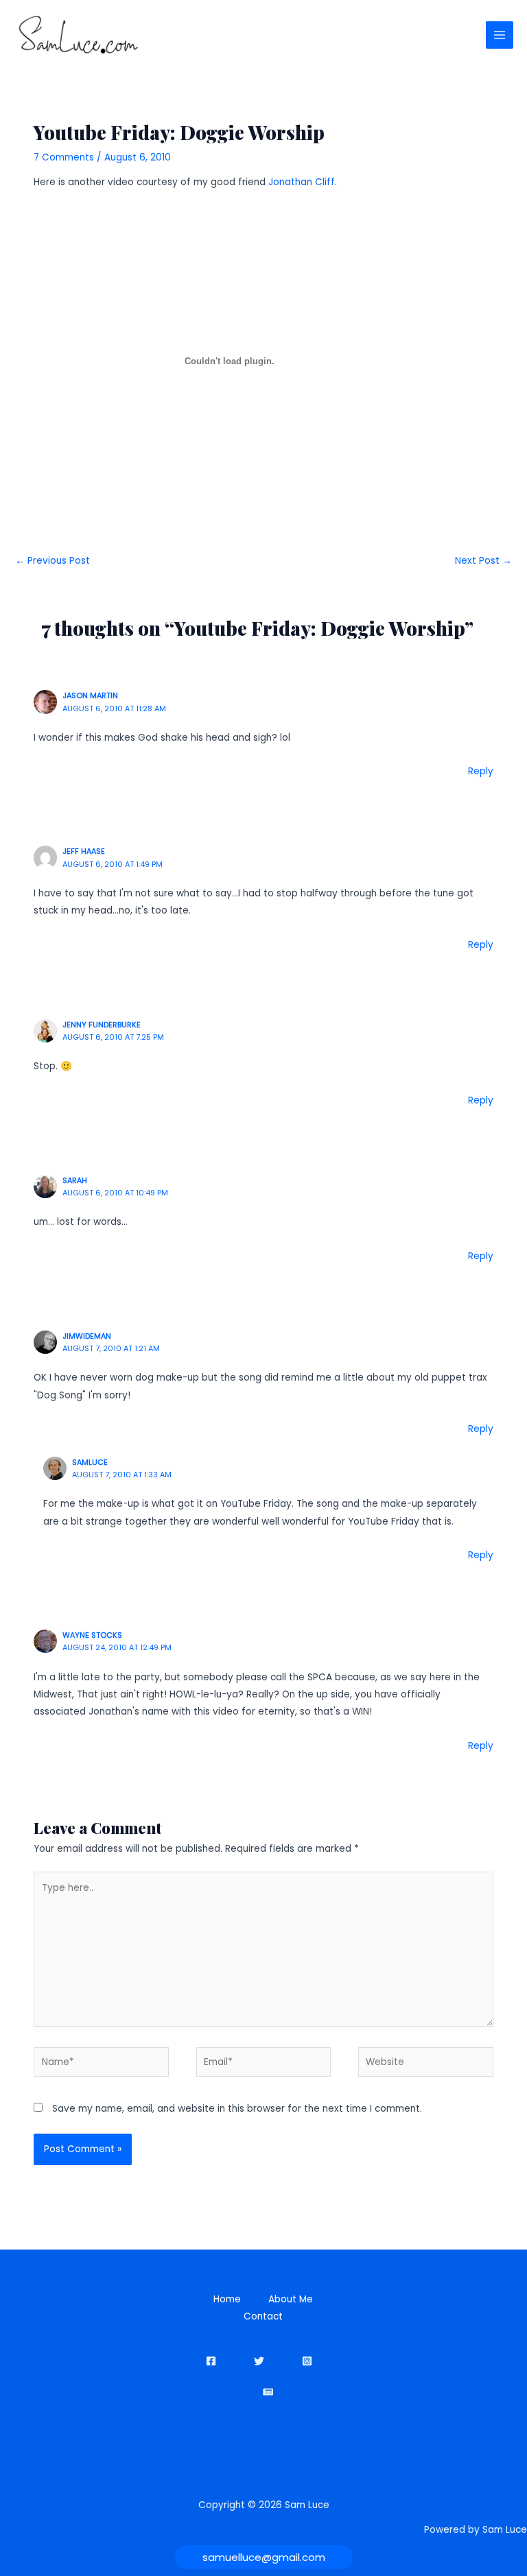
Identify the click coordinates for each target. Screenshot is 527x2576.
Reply (481, 771)
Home (227, 2299)
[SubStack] (268, 2392)
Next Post (483, 561)
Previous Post (52, 561)
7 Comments (64, 157)
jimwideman (87, 1336)
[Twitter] (259, 2361)
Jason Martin (90, 696)
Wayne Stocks (92, 1635)
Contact (263, 2316)
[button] (264, 2557)
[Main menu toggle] (500, 35)
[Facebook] (211, 2361)
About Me (291, 2299)
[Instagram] (307, 2361)
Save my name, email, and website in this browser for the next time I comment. (237, 2109)
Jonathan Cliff (302, 182)
